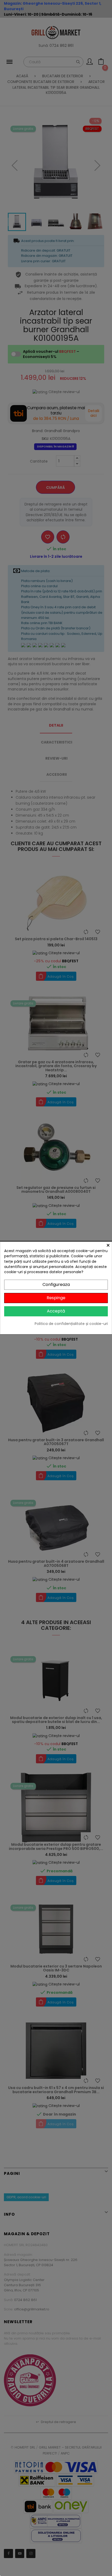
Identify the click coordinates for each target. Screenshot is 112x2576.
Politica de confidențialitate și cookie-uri (71, 1324)
